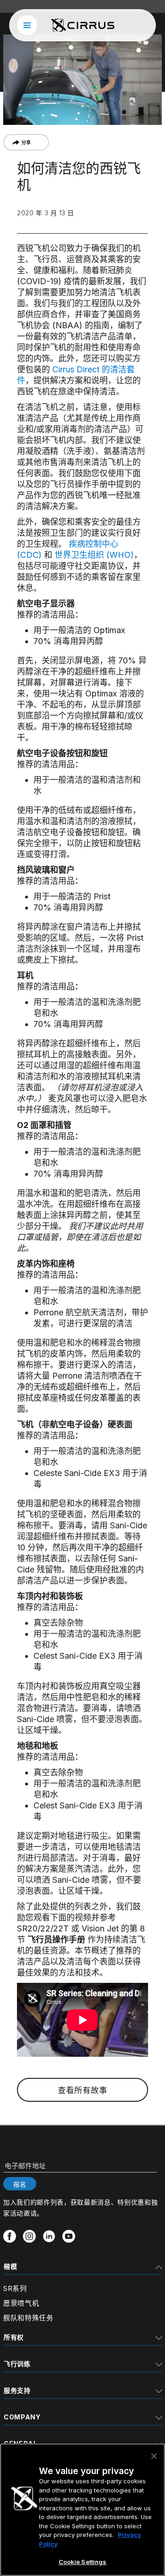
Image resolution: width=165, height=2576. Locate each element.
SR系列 (15, 2288)
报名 (20, 2184)
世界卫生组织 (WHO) (94, 555)
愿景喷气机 (21, 2303)
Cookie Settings (83, 2562)
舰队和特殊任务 (28, 2318)
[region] (82, 2510)
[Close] (154, 2456)
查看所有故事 (82, 2090)
